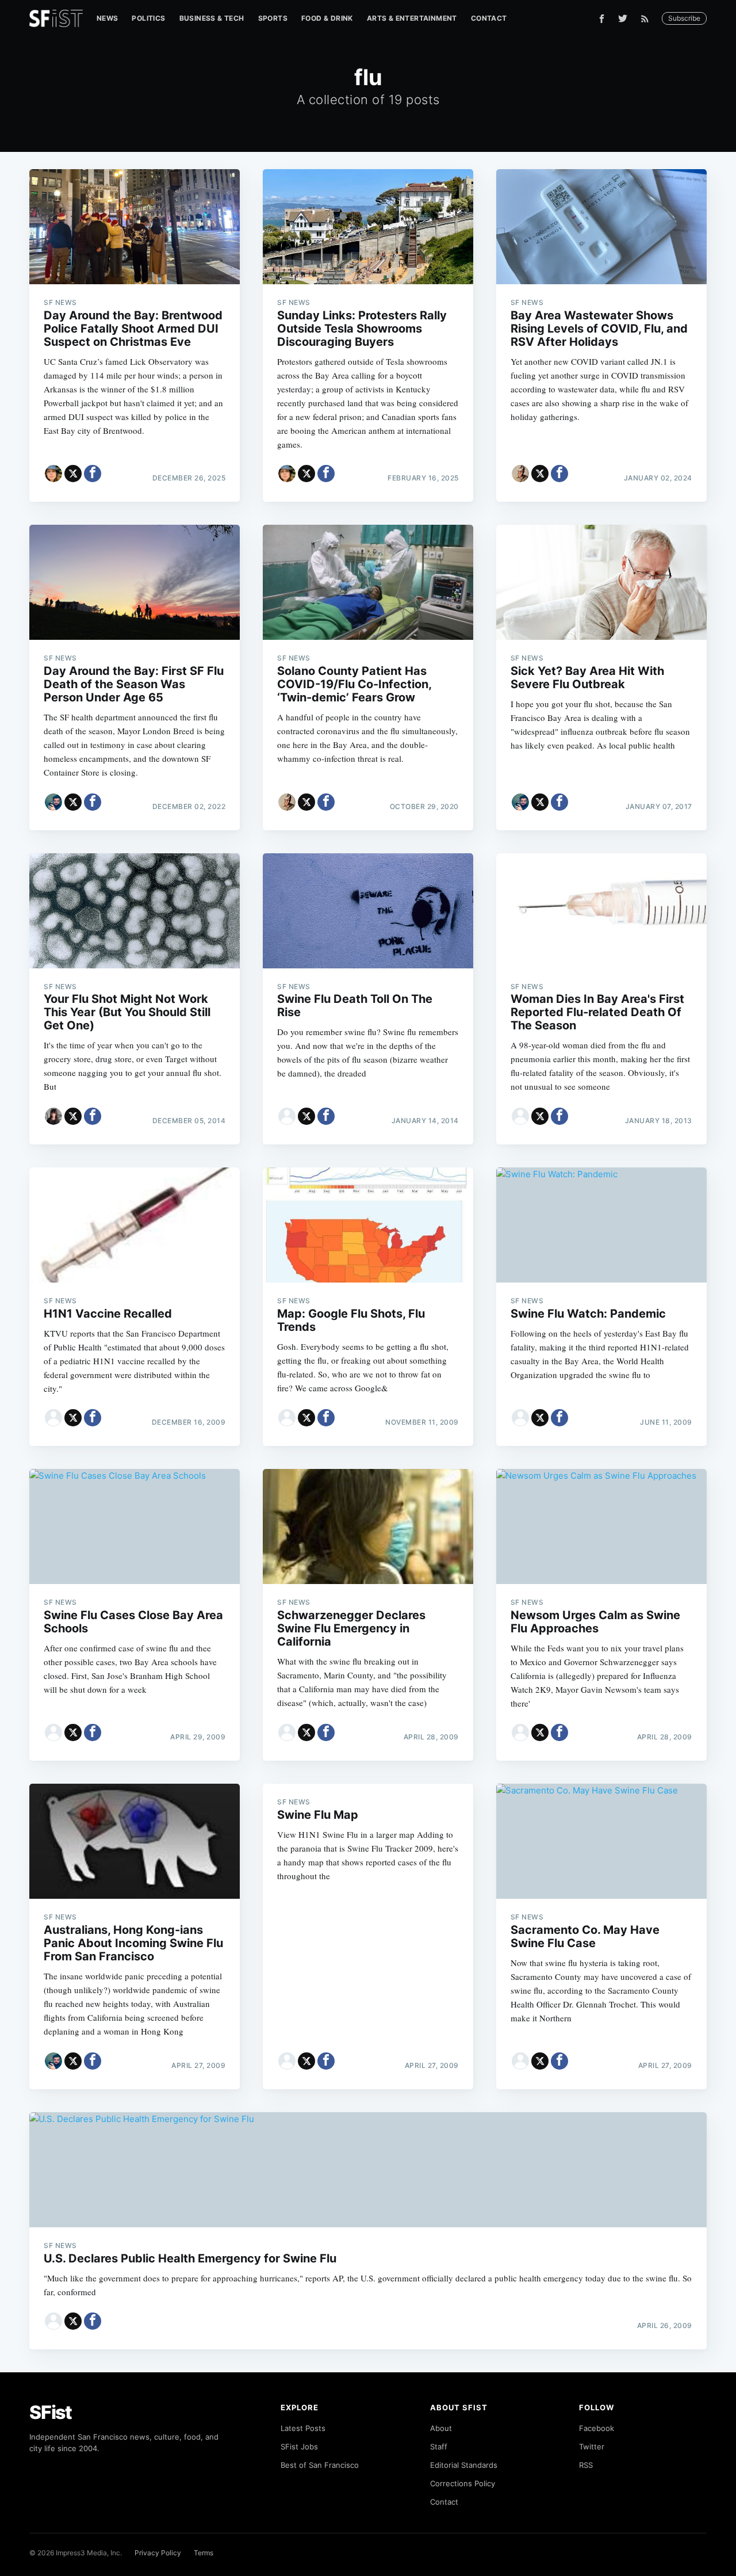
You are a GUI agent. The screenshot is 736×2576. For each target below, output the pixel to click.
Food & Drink (327, 18)
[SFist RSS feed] (648, 19)
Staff (439, 2447)
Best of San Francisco (320, 2465)
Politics (148, 18)
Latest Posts (303, 2428)
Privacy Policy (158, 2553)
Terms (204, 2553)
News (108, 18)
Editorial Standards (464, 2465)
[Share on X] (73, 474)
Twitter (592, 2447)
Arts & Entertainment (412, 18)
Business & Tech (212, 18)
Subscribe (684, 18)
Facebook (597, 2428)
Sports (273, 18)
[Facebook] (602, 19)
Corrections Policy (463, 2483)
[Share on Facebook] (93, 474)
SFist (51, 2412)
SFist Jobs (299, 2447)
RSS (586, 2465)
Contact (489, 18)
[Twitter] (623, 18)
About (441, 2428)
